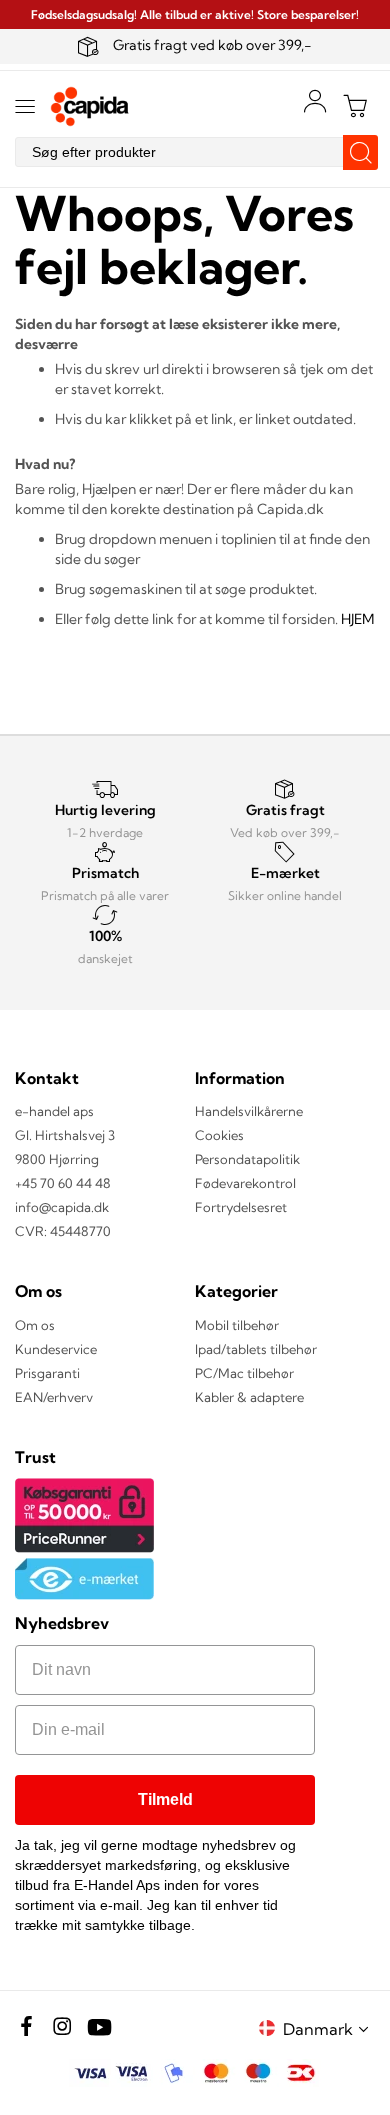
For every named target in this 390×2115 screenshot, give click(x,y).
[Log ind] (315, 101)
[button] (329, 2028)
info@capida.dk (62, 1207)
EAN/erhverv (54, 1397)
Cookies (219, 1135)
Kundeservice (56, 1349)
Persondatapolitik (247, 1159)
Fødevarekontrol (245, 1183)
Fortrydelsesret (241, 1207)
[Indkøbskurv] (355, 106)
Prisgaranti (47, 1373)
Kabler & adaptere (249, 1397)
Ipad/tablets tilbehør (256, 1349)
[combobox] (195, 152)
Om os (35, 1325)
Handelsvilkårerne (249, 1111)
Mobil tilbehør (237, 1325)
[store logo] (90, 106)
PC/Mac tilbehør (244, 1373)
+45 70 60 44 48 (63, 1183)
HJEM (357, 619)
